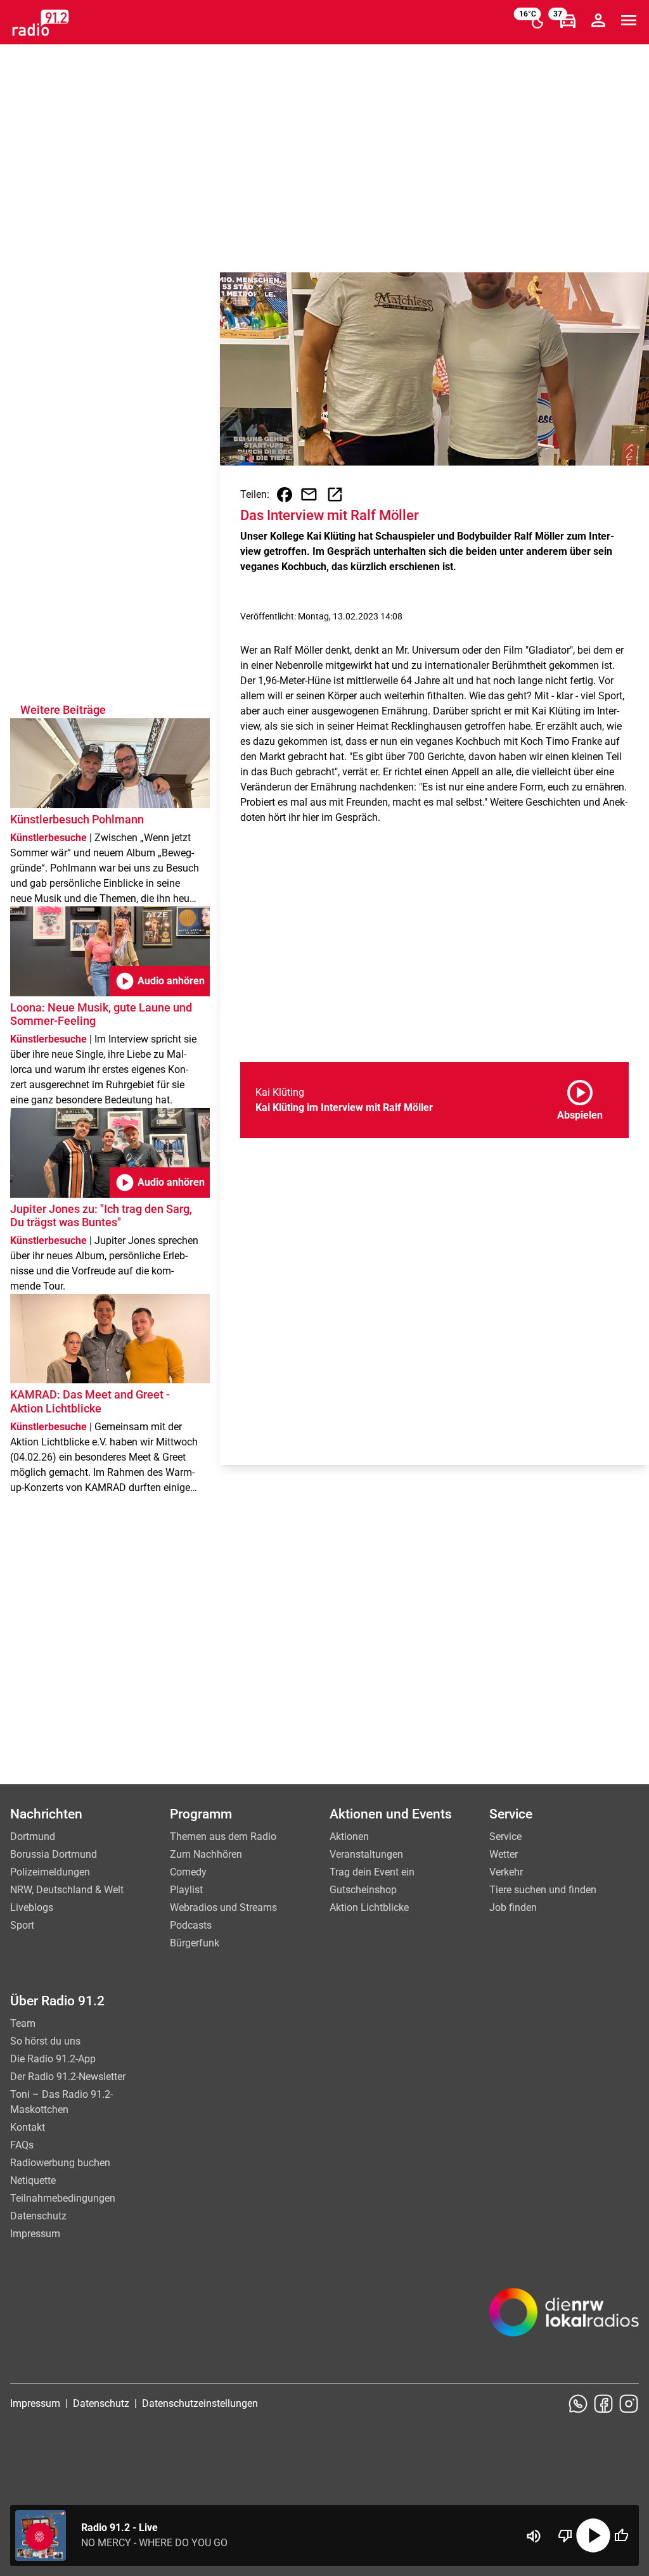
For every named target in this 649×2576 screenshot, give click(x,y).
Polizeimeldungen (50, 1872)
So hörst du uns (45, 2041)
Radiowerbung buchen (60, 2163)
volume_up (534, 2536)
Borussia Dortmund (54, 1854)
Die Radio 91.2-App (53, 2059)
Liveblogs (32, 1907)
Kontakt (28, 2127)
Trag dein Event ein (372, 1872)
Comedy (188, 1872)
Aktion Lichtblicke (369, 1907)
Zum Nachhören (206, 1854)
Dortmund (33, 1837)
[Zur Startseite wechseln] (41, 23)
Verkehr (506, 1872)
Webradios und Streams (223, 1907)
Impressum (35, 2234)
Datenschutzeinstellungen (200, 2403)
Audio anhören (160, 981)
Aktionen (349, 1837)
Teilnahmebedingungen (63, 2198)
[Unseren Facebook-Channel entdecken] (603, 2404)
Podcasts (191, 1925)
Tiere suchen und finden (543, 1890)
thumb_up (621, 2535)
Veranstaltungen (366, 1854)
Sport (22, 1925)
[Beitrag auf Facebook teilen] (285, 495)
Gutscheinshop (363, 1890)
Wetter (504, 1854)
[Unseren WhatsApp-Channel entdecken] (578, 2404)
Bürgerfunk (195, 1943)
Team (23, 2023)
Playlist (186, 1890)
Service (505, 1837)
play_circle (593, 2535)
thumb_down (565, 2535)
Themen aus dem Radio (223, 1837)
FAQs (22, 2145)
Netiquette (33, 2180)
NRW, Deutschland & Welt (67, 1890)
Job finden (513, 1907)
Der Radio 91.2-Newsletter (68, 2077)
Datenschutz (38, 2216)
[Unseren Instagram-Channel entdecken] (629, 2404)
